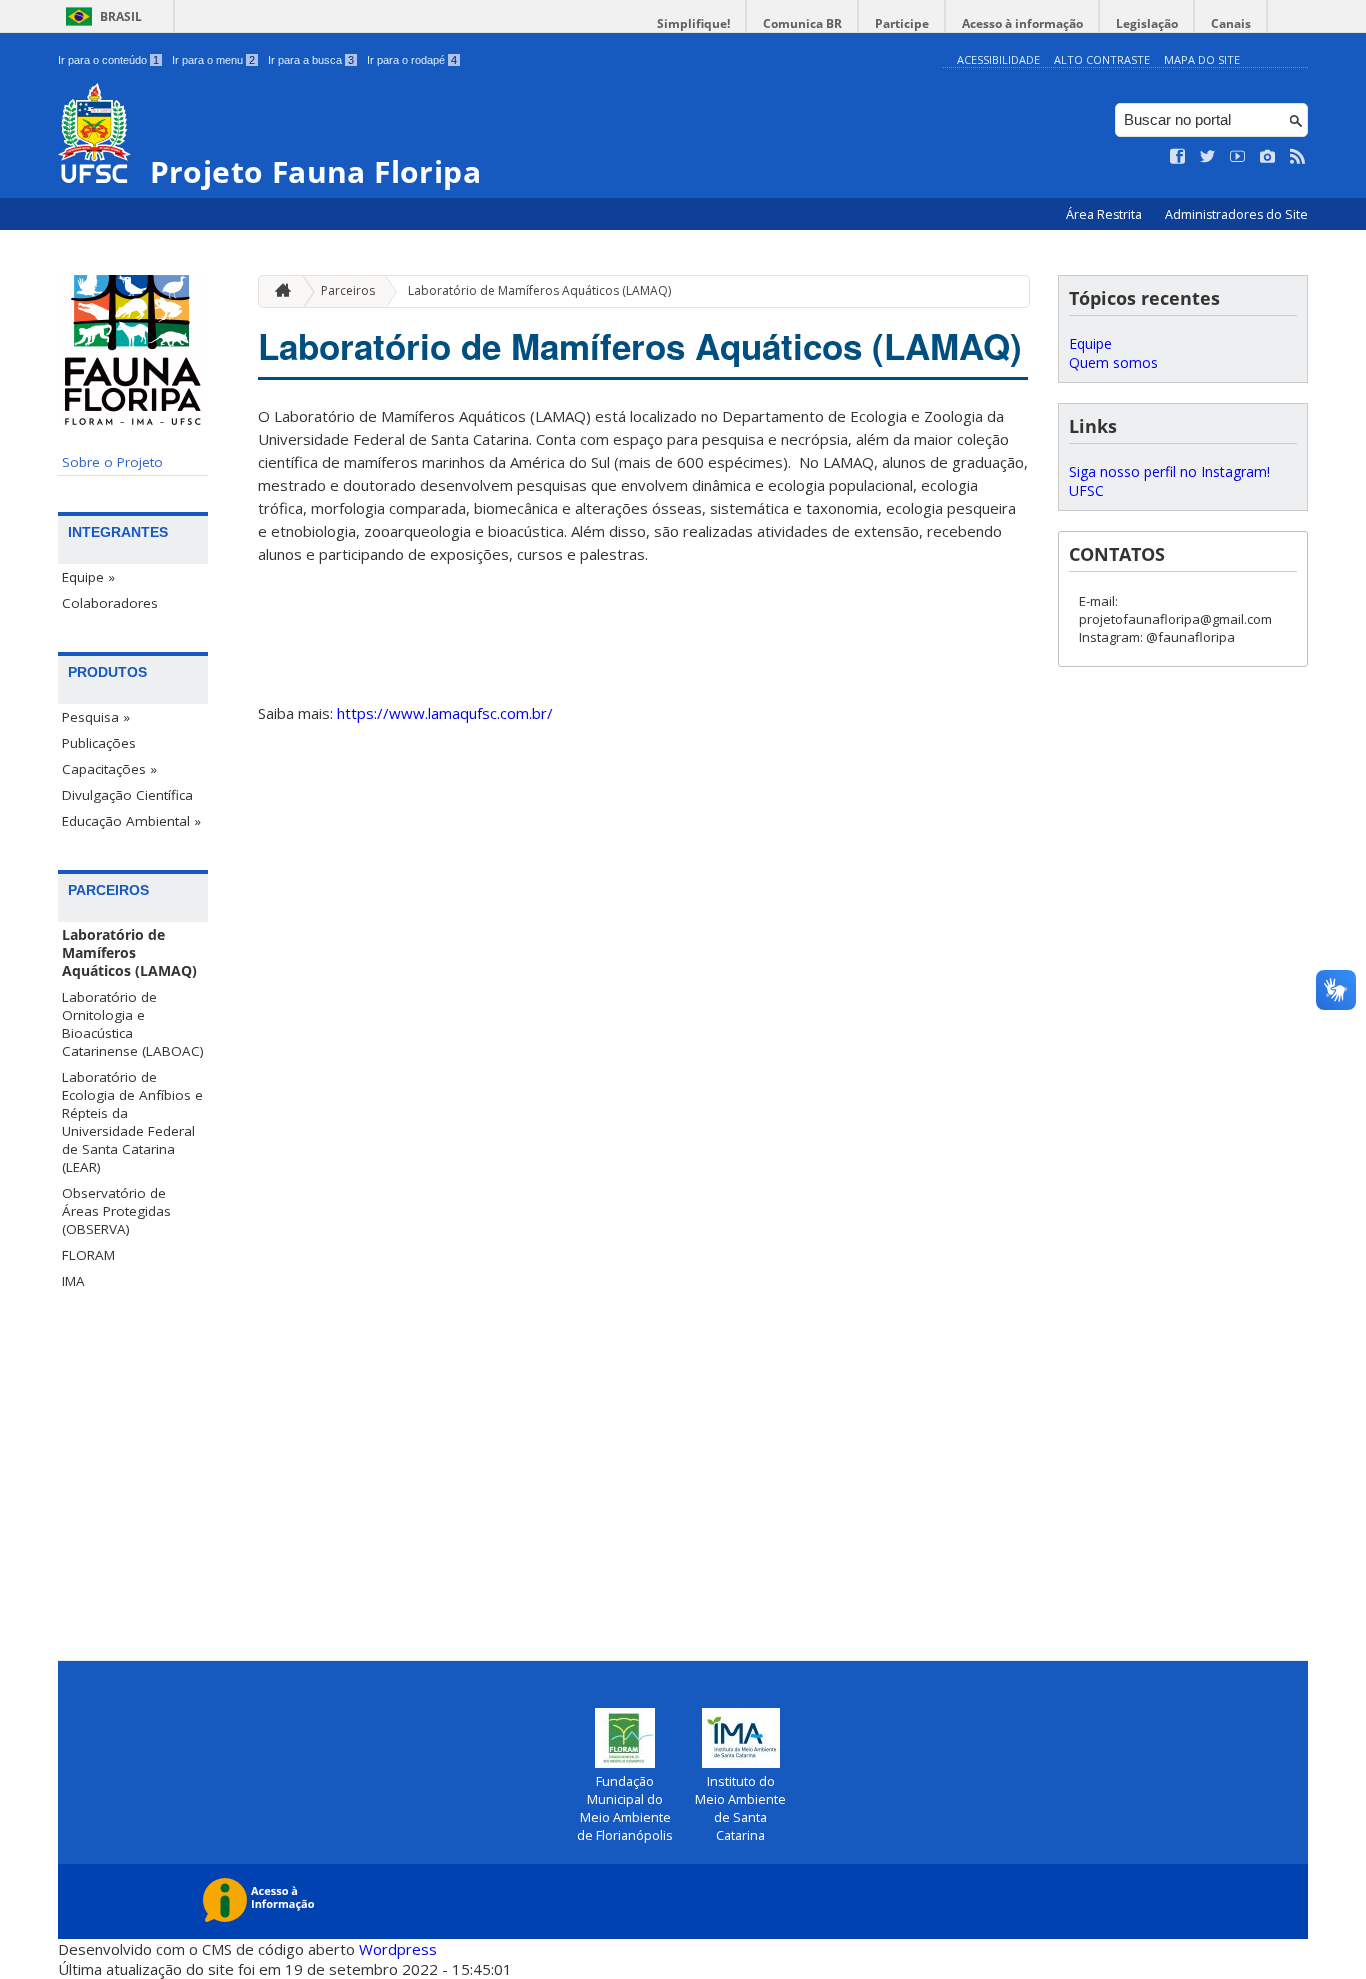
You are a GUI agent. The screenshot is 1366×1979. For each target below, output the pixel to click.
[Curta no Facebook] (1178, 157)
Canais (1231, 23)
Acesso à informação (1022, 23)
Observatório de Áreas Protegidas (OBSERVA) (116, 1211)
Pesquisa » (96, 717)
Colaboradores (110, 603)
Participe (902, 23)
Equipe (1090, 343)
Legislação (1147, 23)
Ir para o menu (213, 60)
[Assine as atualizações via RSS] (1298, 157)
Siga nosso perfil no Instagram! (1169, 471)
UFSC (1086, 490)
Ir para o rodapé (412, 60)
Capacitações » (109, 769)
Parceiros (348, 290)
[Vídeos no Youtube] (1238, 157)
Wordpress (398, 1949)
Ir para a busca (311, 60)
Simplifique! (693, 23)
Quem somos (1113, 362)
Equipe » (88, 577)
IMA (73, 1281)
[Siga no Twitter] (1208, 157)
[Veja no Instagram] (1268, 157)
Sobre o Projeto (112, 462)
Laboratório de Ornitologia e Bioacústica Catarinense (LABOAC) (133, 1024)
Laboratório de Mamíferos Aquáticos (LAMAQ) (129, 953)
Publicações (99, 743)
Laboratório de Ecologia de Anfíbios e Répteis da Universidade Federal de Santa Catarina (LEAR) (132, 1122)
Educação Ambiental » (131, 821)
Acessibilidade (998, 59)
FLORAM (88, 1255)
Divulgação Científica (127, 795)
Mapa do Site (1202, 59)
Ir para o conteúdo (108, 60)
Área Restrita (1105, 214)
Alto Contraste (1102, 59)
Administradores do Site (1236, 214)
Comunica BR (802, 23)
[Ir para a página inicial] (278, 291)
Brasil (121, 16)
